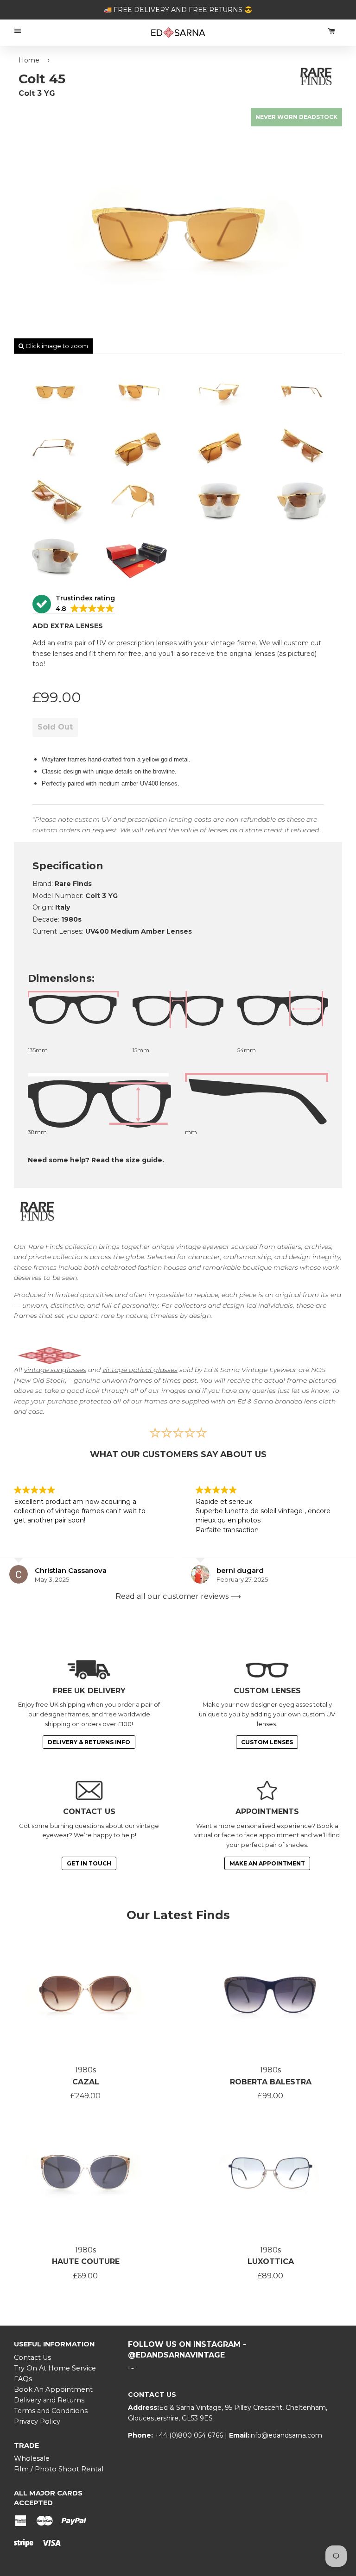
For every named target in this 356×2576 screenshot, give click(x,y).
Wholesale (32, 2458)
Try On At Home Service (55, 2368)
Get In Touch (89, 1863)
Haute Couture (86, 2261)
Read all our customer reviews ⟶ (178, 1596)
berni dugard (240, 1570)
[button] (74, 604)
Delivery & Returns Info (89, 1742)
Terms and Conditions (51, 2411)
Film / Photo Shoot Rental (59, 2469)
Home (29, 60)
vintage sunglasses (55, 1370)
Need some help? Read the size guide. (96, 1160)
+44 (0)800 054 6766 (190, 2435)
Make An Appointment (267, 1863)
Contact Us (32, 2358)
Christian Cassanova (71, 1570)
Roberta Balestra (271, 2082)
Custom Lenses (267, 1742)
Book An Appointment (53, 2389)
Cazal (86, 2082)
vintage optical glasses (140, 1370)
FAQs (23, 2379)
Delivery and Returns (49, 2400)
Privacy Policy (37, 2421)
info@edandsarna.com (286, 2435)
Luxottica (271, 2261)
